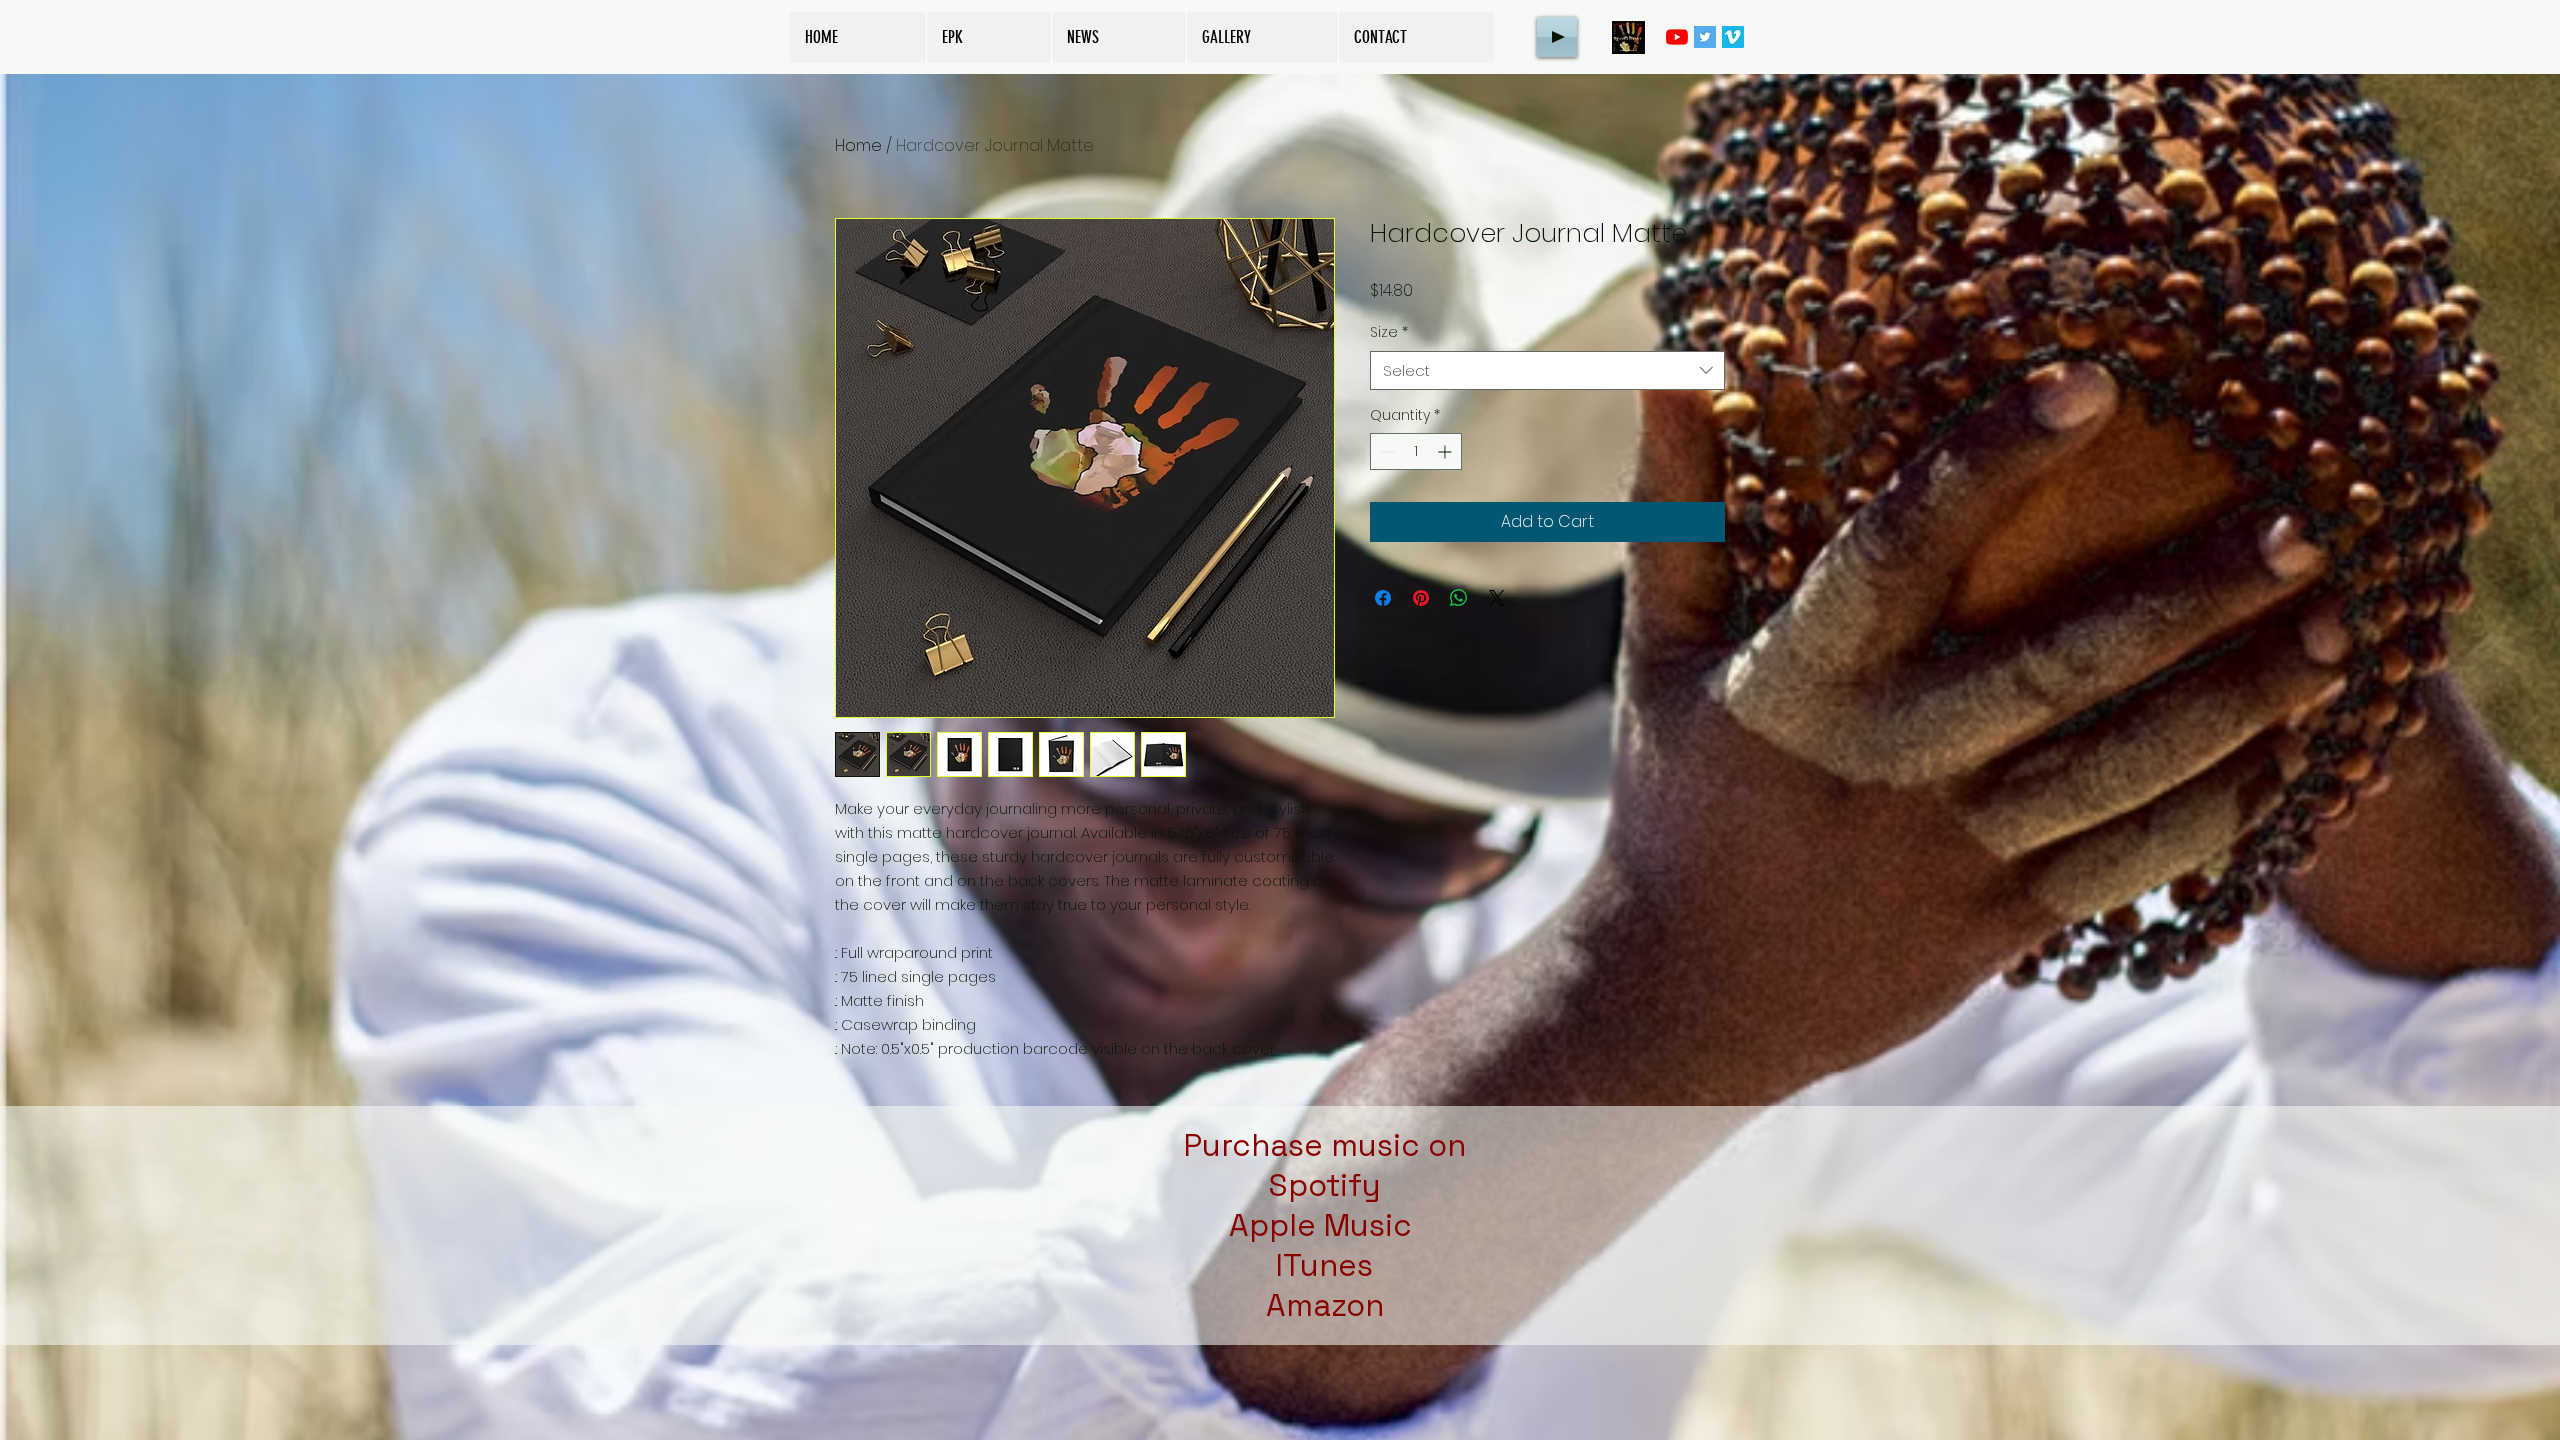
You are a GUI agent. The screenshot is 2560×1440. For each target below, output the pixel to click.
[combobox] (1547, 370)
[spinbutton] (1416, 451)
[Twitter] (1705, 37)
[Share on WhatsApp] (1459, 598)
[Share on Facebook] (1383, 598)
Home (858, 145)
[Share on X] (1497, 598)
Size (1389, 332)
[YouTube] (1677, 37)
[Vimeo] (1733, 37)
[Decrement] (1385, 451)
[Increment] (1446, 451)
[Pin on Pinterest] (1421, 598)
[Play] (1557, 37)
